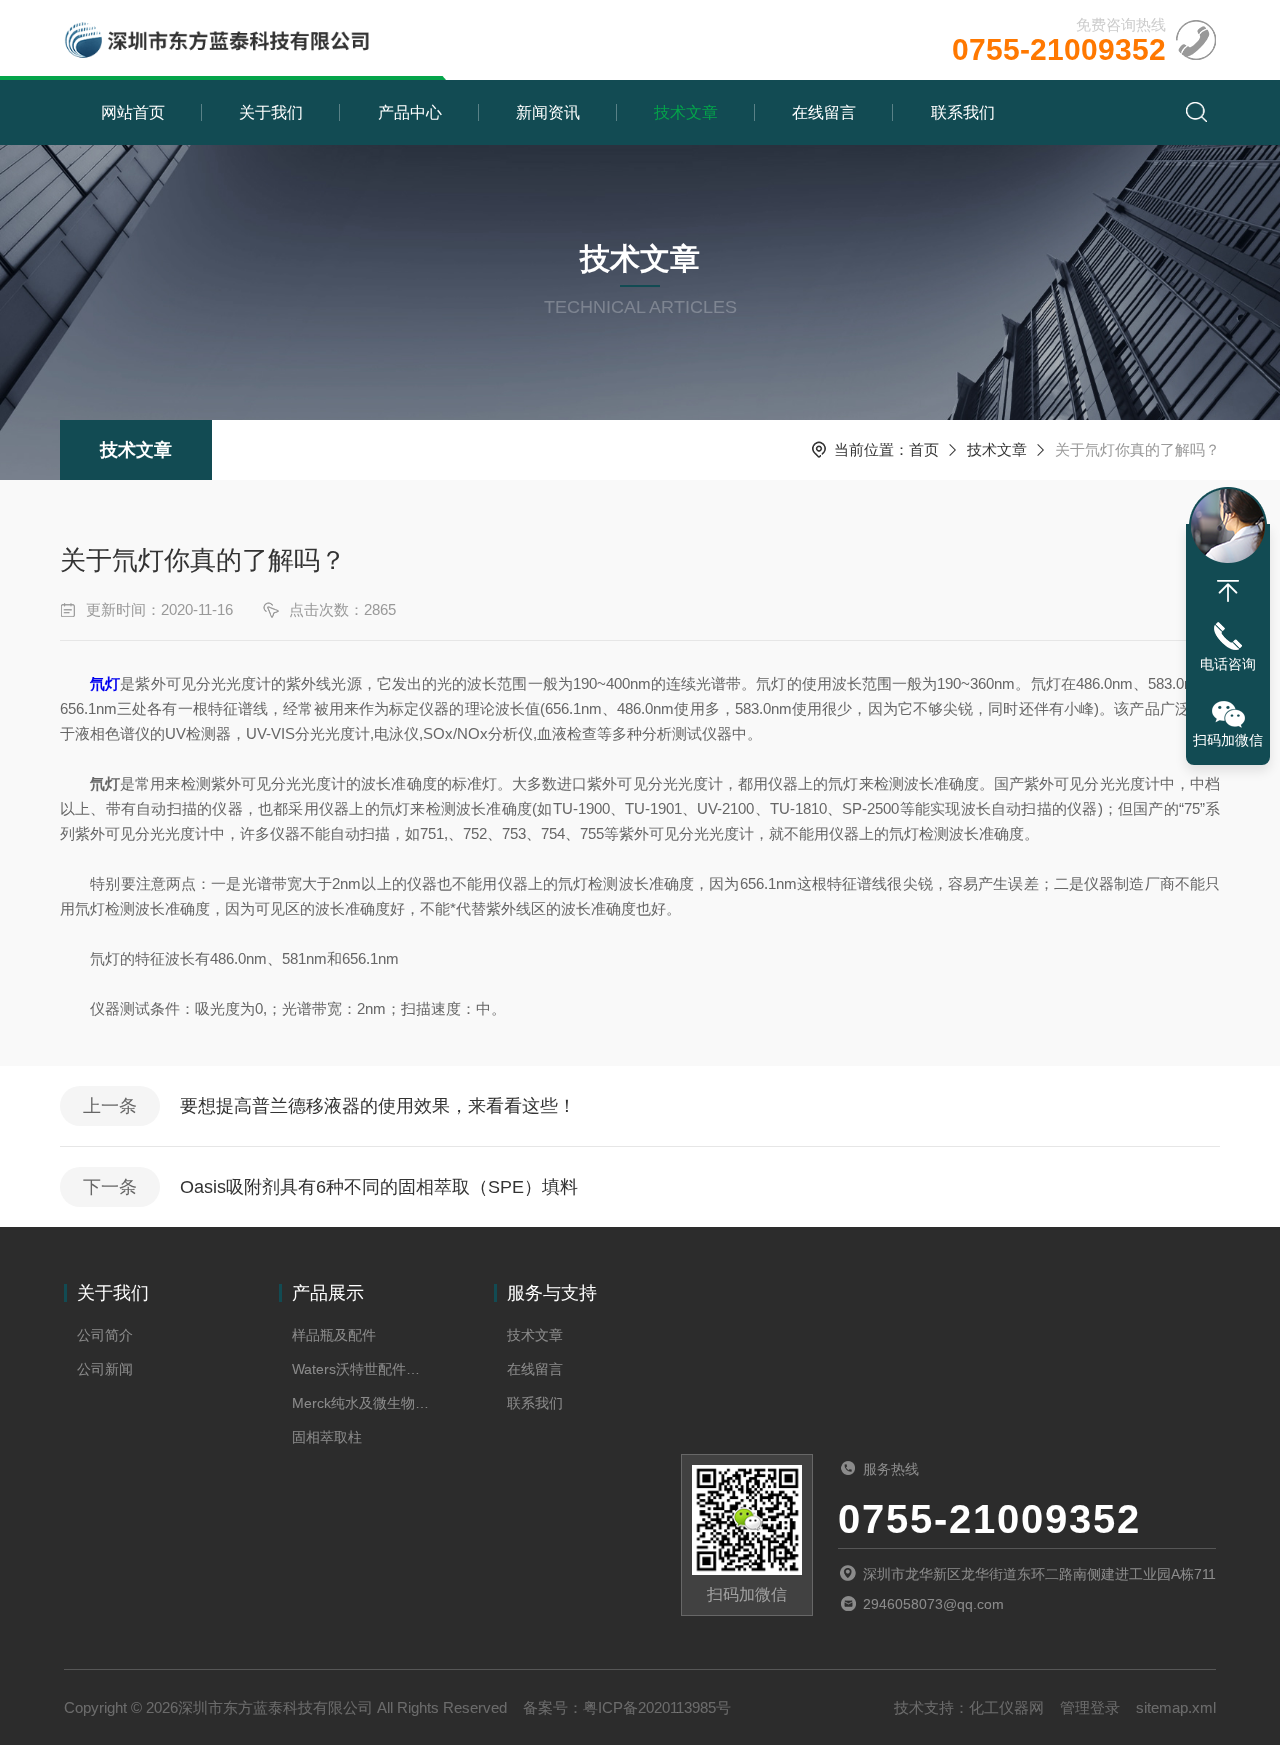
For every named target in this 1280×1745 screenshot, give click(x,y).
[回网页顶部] (1228, 591)
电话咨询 (1228, 664)
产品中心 (410, 112)
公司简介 (105, 1335)
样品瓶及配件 (334, 1335)
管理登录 (1090, 1707)
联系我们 (963, 112)
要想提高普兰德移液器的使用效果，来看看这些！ (378, 1106)
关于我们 (271, 112)
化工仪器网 (1006, 1707)
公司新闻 (105, 1369)
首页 (924, 449)
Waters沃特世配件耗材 (361, 1369)
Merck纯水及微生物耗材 (361, 1403)
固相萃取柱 (327, 1437)
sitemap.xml (1176, 1707)
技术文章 (686, 112)
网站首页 (133, 112)
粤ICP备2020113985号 (657, 1707)
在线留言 (824, 112)
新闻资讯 (548, 112)
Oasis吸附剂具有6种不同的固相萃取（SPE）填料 (379, 1187)
